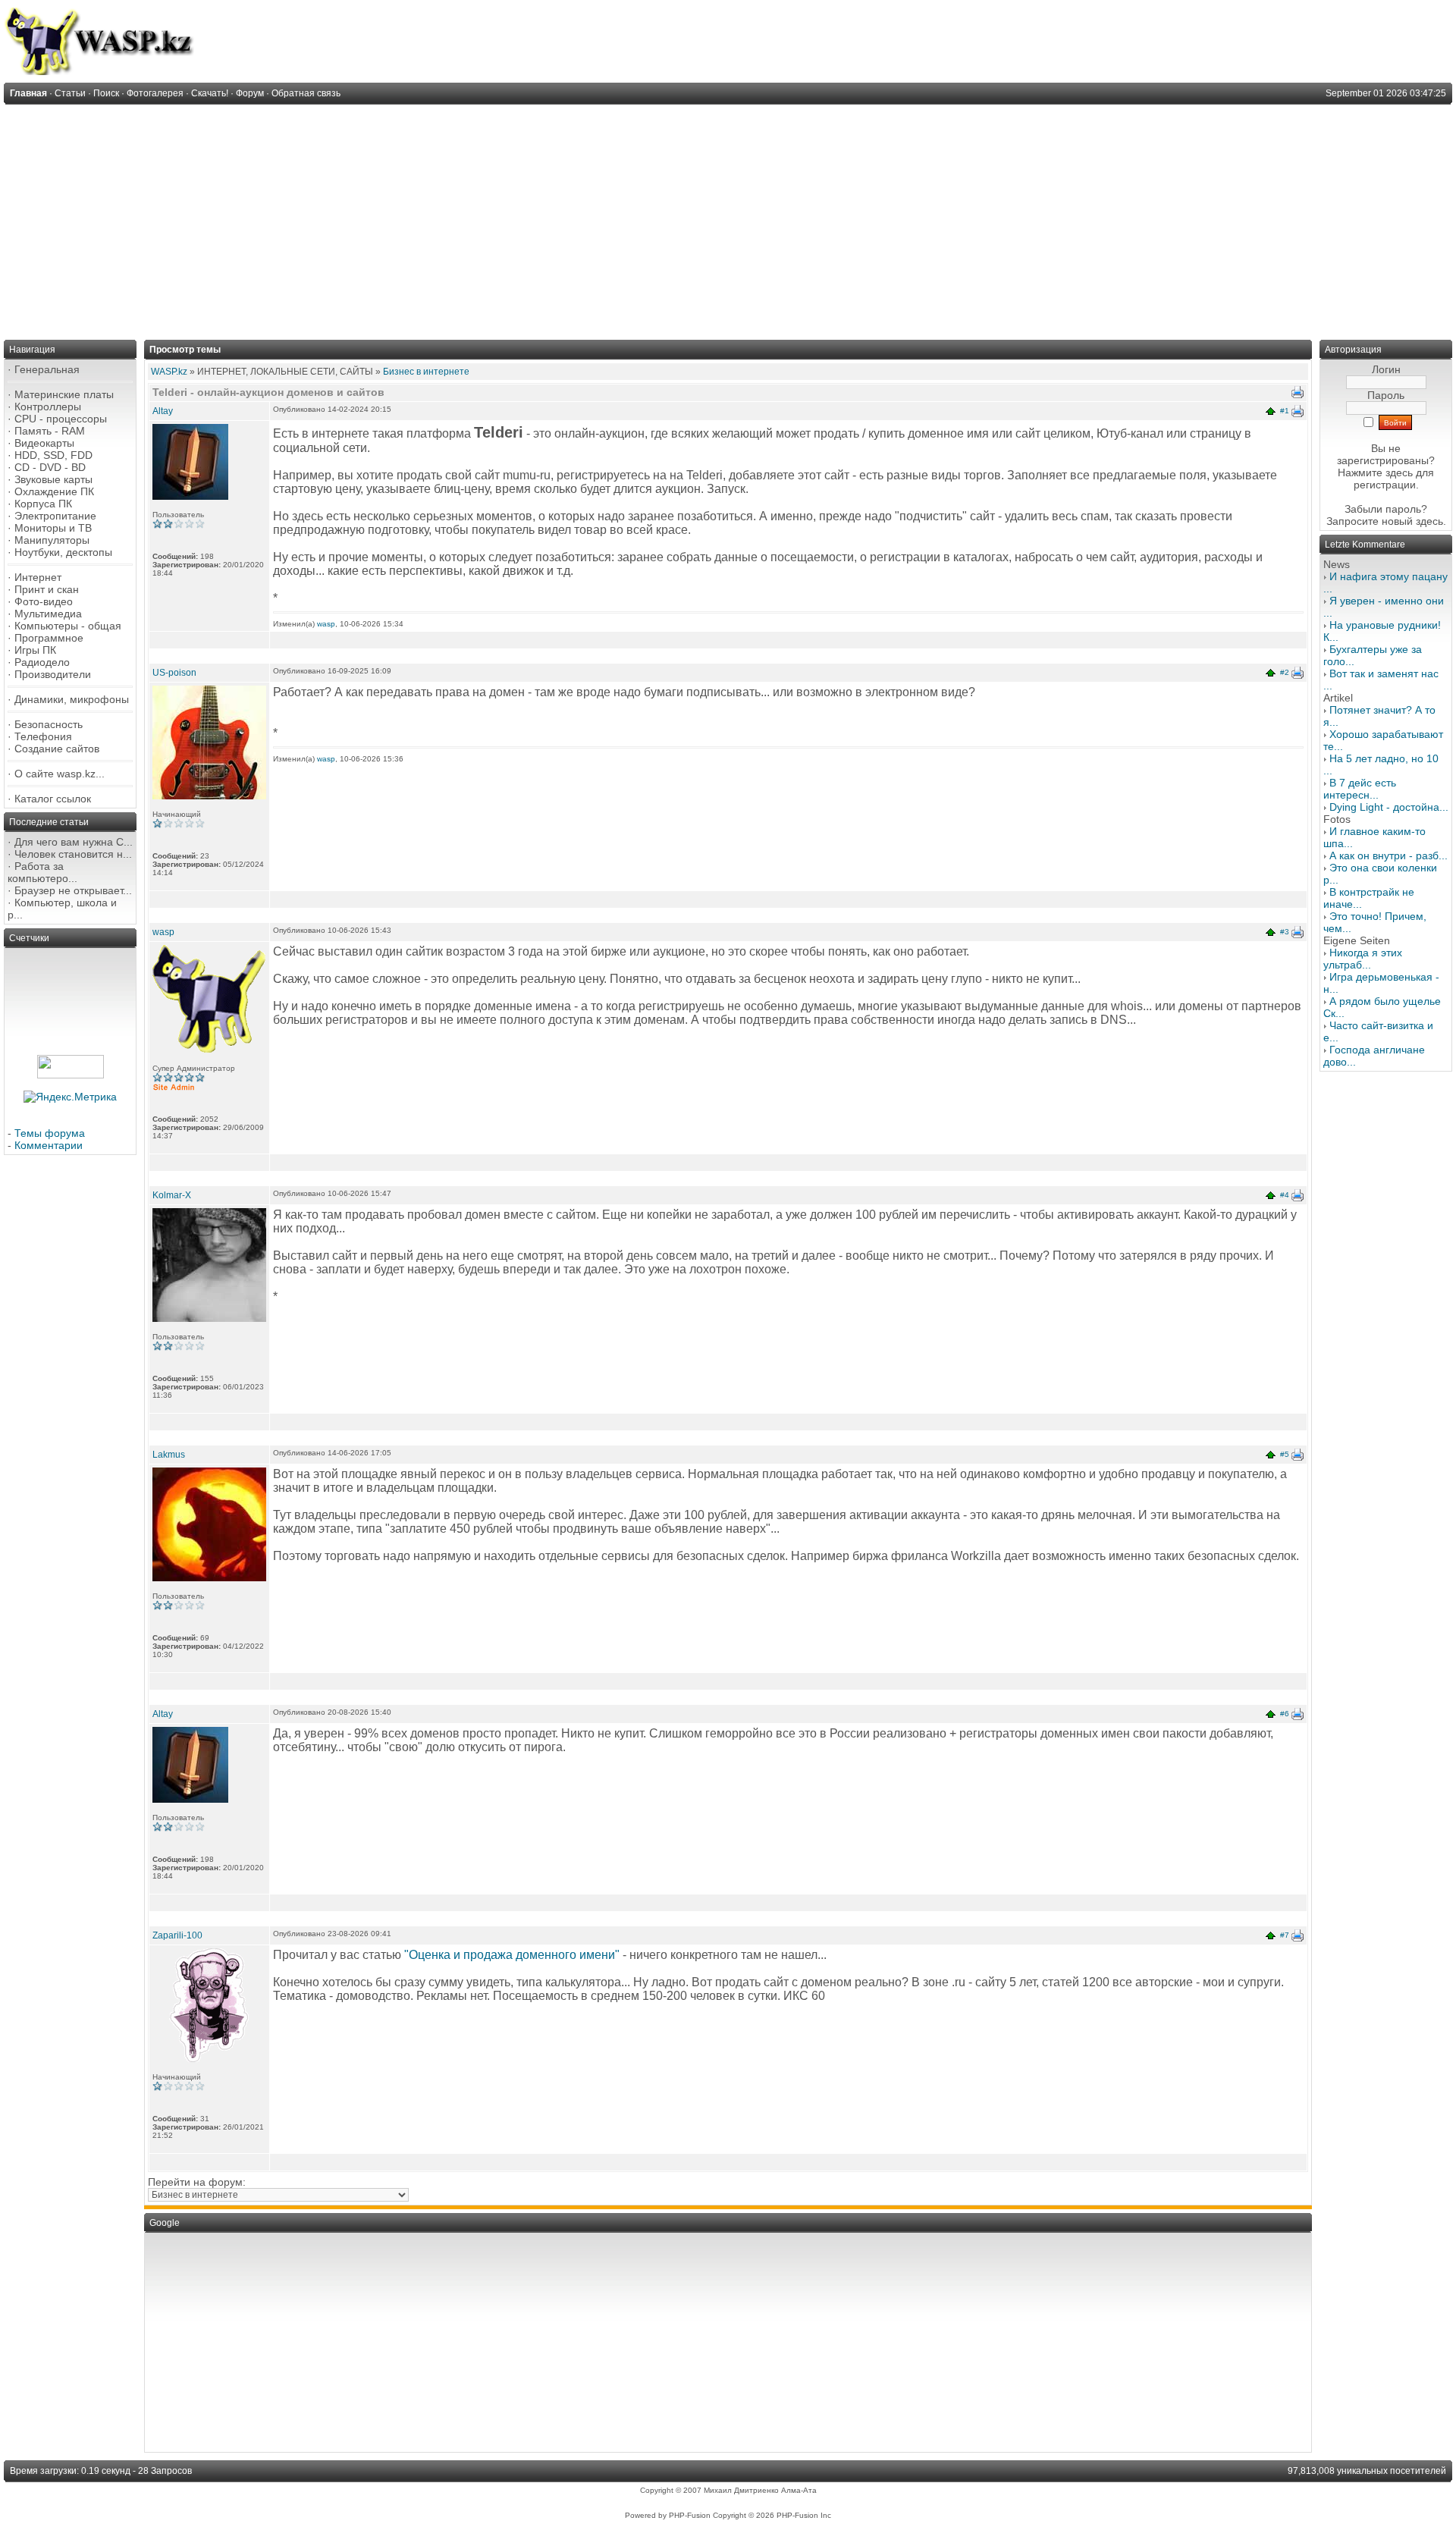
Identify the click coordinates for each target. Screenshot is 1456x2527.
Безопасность (49, 724)
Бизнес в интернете (426, 372)
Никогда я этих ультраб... (1363, 959)
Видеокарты (44, 443)
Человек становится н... (73, 854)
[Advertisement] (728, 218)
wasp (326, 624)
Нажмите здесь (1375, 472)
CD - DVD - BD (50, 467)
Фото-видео (44, 601)
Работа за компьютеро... (42, 872)
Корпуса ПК (43, 504)
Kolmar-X (172, 1195)
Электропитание (55, 516)
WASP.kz (169, 372)
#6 (1285, 1714)
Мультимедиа (48, 614)
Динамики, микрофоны (72, 699)
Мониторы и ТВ (53, 528)
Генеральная (47, 369)
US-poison (174, 673)
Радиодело (42, 662)
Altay (163, 411)
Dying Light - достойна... (1389, 807)
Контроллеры (48, 407)
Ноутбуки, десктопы (63, 552)
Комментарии (49, 1145)
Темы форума (50, 1133)
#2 (1285, 672)
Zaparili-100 (177, 1935)
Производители (53, 674)
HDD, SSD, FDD (53, 455)
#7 (1285, 1935)
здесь (1429, 521)
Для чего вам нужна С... (74, 842)
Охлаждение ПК (54, 491)
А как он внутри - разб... (1389, 855)
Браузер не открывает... (73, 890)
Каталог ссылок (53, 799)
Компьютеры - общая (68, 626)
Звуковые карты (53, 479)
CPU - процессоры (61, 419)
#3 (1285, 932)
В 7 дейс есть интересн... (1360, 789)
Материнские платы (64, 394)
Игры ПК (35, 650)
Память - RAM (50, 431)
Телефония (43, 736)
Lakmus (169, 1455)
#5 (1285, 1454)
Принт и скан (47, 589)
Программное (49, 638)
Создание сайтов (57, 749)
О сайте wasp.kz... (60, 774)
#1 (1285, 411)
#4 (1285, 1195)
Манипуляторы (52, 540)
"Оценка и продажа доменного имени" (512, 1955)
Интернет (38, 577)
